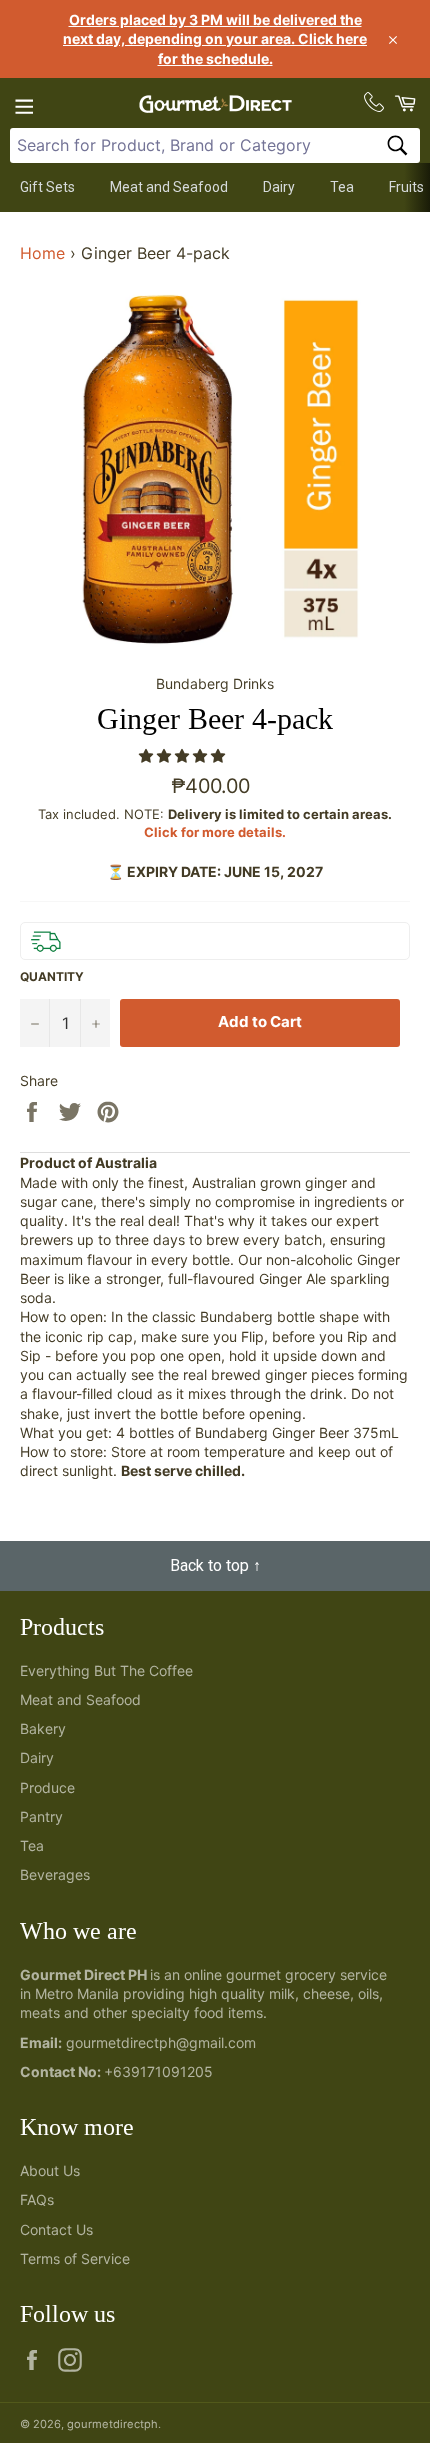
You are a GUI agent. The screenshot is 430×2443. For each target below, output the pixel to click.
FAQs (37, 2199)
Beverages (55, 1874)
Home (42, 253)
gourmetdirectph (112, 2424)
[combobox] (215, 145)
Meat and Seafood (169, 187)
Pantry (41, 1816)
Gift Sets (47, 187)
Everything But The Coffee (106, 1670)
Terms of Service (75, 2258)
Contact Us (56, 2229)
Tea (342, 187)
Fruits (406, 187)
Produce (47, 1787)
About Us (50, 2170)
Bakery (43, 1728)
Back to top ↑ (215, 1565)
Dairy (279, 187)
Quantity (52, 976)
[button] (184, 755)
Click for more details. (215, 832)
